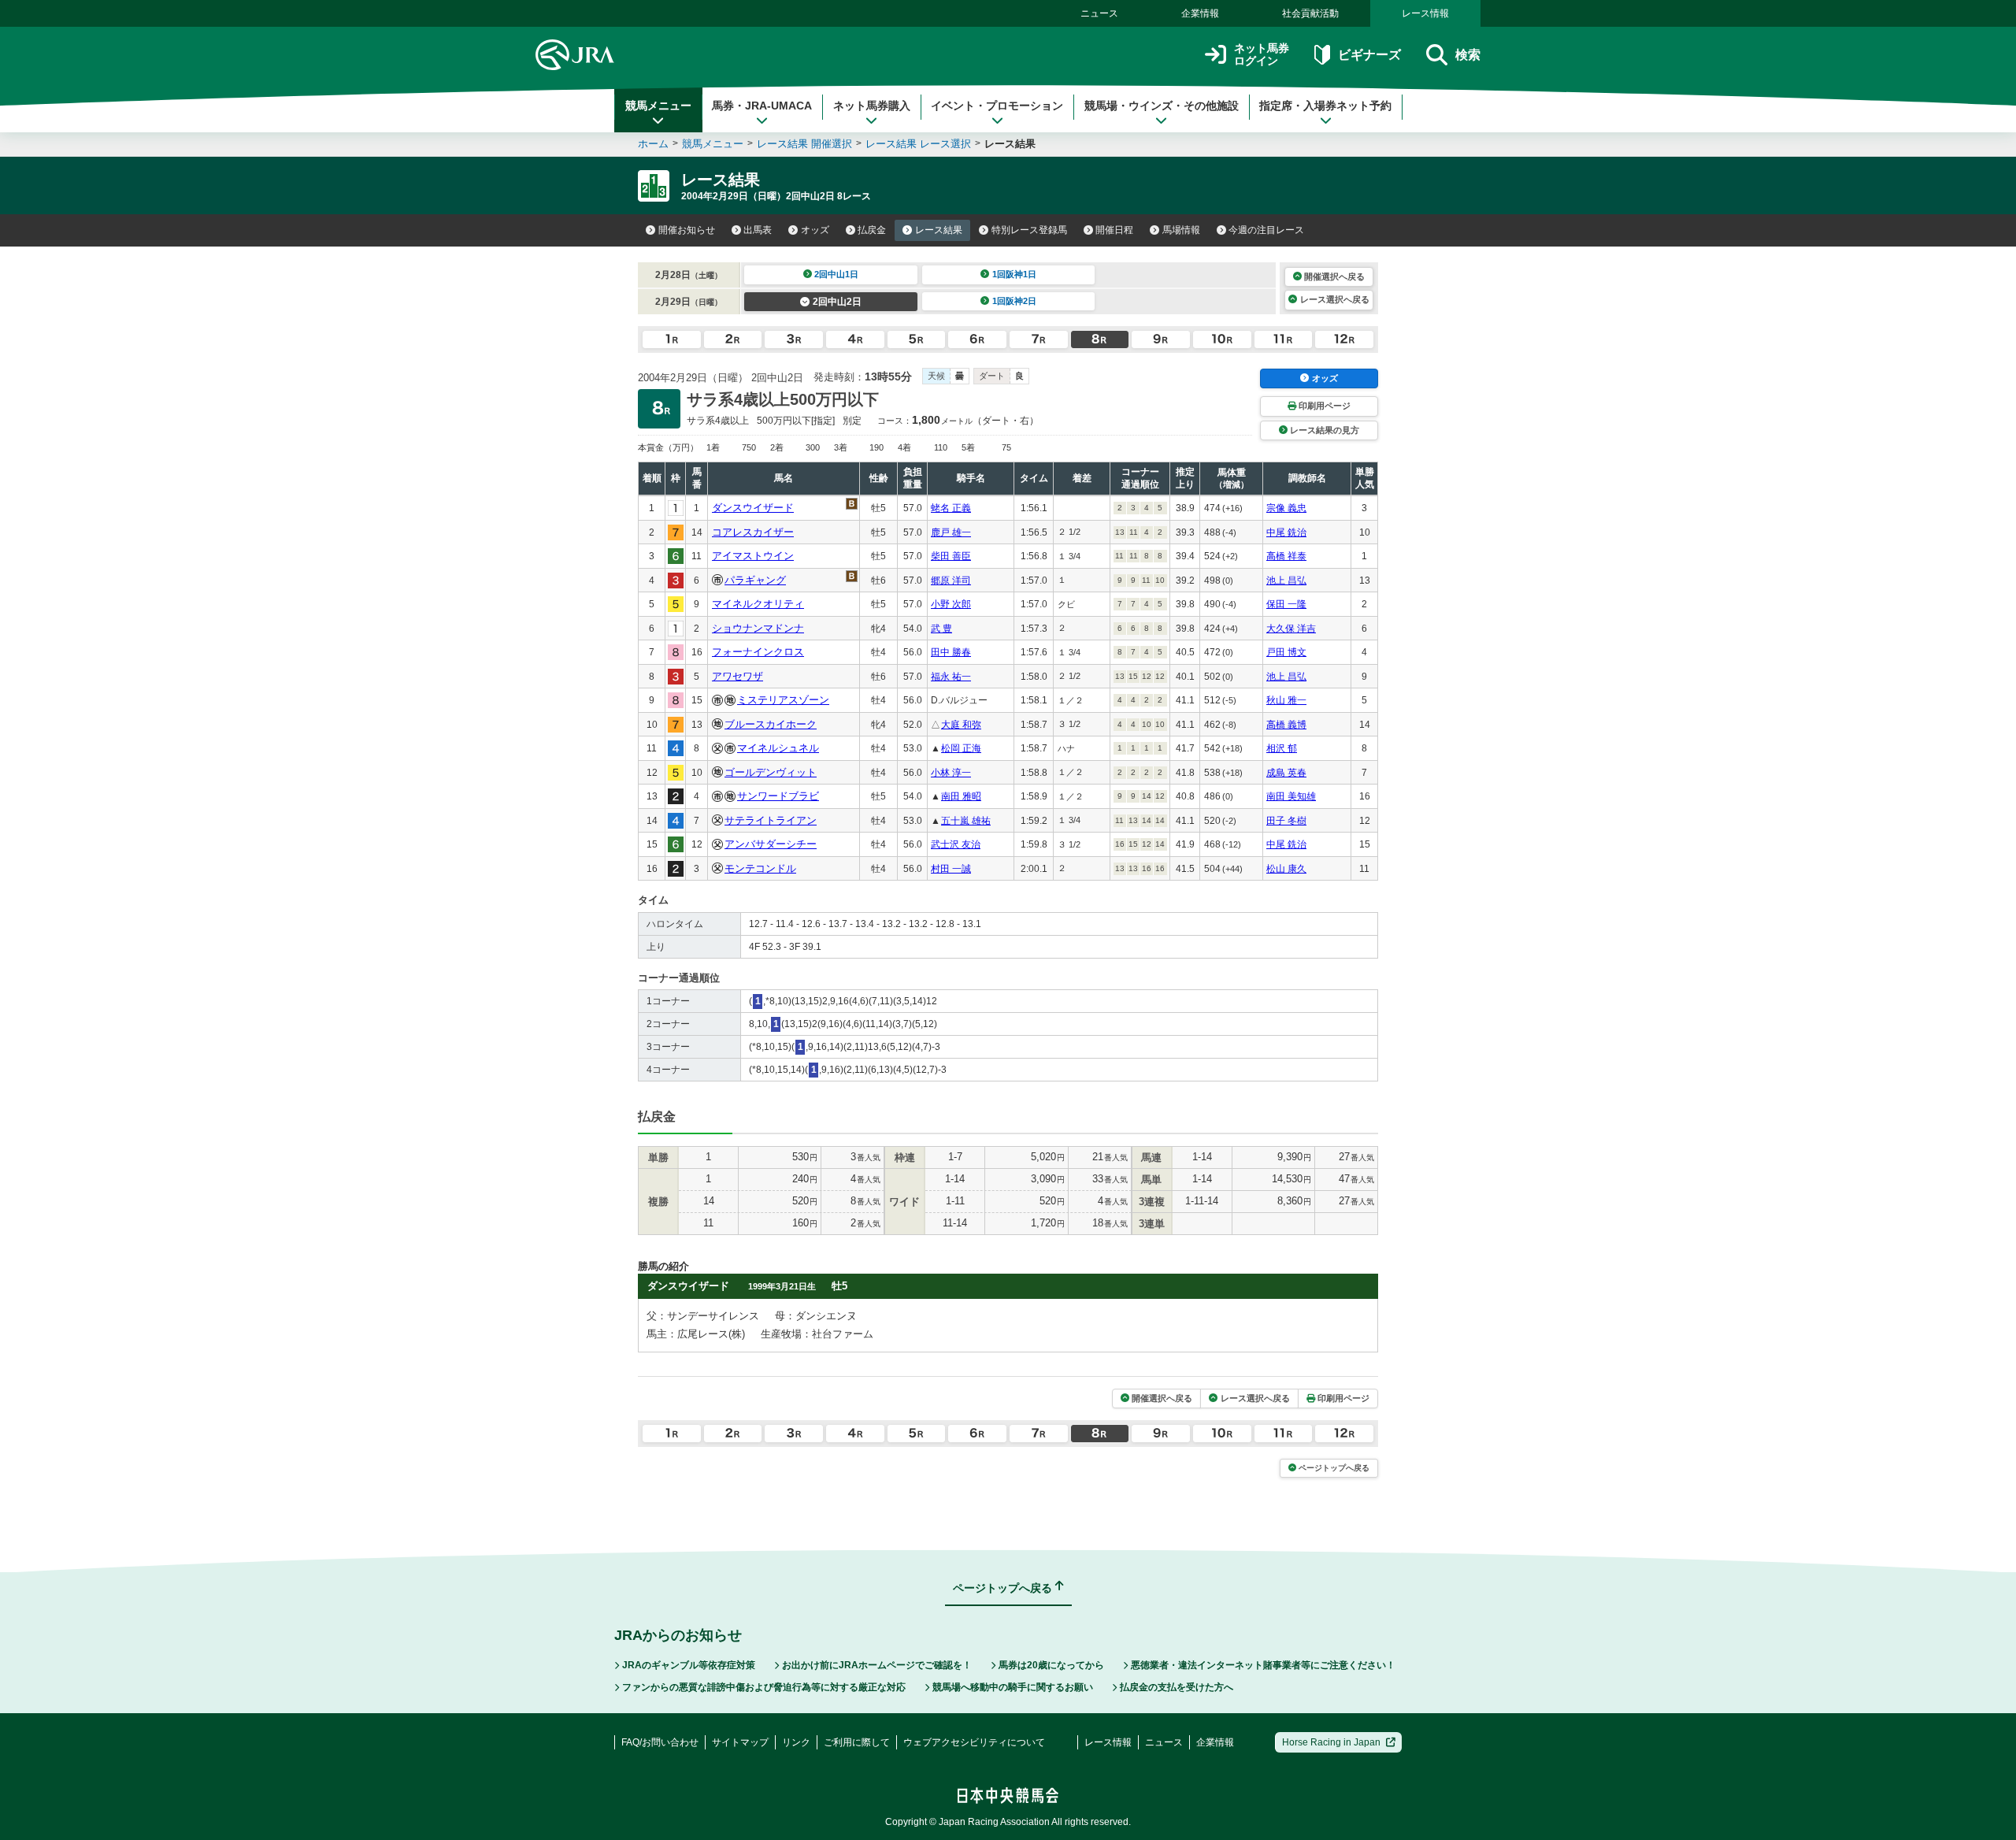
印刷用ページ (1325, 406)
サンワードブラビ (778, 796)
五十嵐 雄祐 (966, 821)
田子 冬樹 (1286, 821)
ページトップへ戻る (1334, 1468)
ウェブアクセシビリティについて (974, 1742)
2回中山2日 (837, 302)
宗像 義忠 (1286, 508)
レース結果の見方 (1325, 430)
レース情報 (1425, 13)
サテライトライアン (771, 820)
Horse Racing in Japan (1331, 1742)
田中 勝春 (951, 652)
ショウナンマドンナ (758, 628)
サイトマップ (740, 1742)
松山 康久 (1286, 869)
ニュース (1099, 13)
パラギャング (755, 580)
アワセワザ (737, 676)
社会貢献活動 (1310, 13)
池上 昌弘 (1286, 581)
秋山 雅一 (1286, 700)
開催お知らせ (687, 230)
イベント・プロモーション (997, 106)
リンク (796, 1742)
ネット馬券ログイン (1262, 55)
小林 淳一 (951, 773)
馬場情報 (1181, 230)
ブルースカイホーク (771, 724)
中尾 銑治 (1286, 532)
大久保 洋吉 (1291, 629)
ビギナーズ (1369, 55)
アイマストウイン (753, 556)
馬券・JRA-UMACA (762, 106)
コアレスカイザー (753, 532)
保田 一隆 (1286, 604)
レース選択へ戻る (1335, 299)
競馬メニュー (658, 106)
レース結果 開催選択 (804, 144)
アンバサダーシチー (771, 844)
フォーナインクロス (758, 652)
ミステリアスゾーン (783, 700)
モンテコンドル (760, 868)
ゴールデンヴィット (771, 772)
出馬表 (758, 230)
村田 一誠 (951, 869)
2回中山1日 (836, 274)
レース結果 (939, 230)
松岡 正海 (961, 748)
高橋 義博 (1286, 725)
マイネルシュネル (778, 748)
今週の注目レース (1266, 230)
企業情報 (1200, 13)
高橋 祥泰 (1286, 556)
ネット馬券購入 (872, 106)
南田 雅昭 (961, 796)
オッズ (815, 230)
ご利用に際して (857, 1742)
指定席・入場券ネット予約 (1325, 106)
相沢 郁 (1282, 748)
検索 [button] (1468, 55)
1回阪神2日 (1014, 301)
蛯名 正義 (951, 508)
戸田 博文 (1286, 652)
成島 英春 (1286, 773)
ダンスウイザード (753, 508)
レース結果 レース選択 (918, 144)
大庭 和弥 (961, 725)
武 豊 (941, 629)
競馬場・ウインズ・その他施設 (1162, 106)
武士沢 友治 (956, 844)
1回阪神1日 (1014, 274)
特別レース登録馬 (1029, 230)
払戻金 (872, 230)
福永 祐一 (951, 677)
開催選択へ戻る (1334, 276)
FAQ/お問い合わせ (660, 1742)
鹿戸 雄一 (951, 532)
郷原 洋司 (951, 581)
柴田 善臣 (951, 556)
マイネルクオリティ (758, 604)
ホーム (653, 144)
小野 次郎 (951, 604)
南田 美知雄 (1291, 796)
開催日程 (1114, 230)
